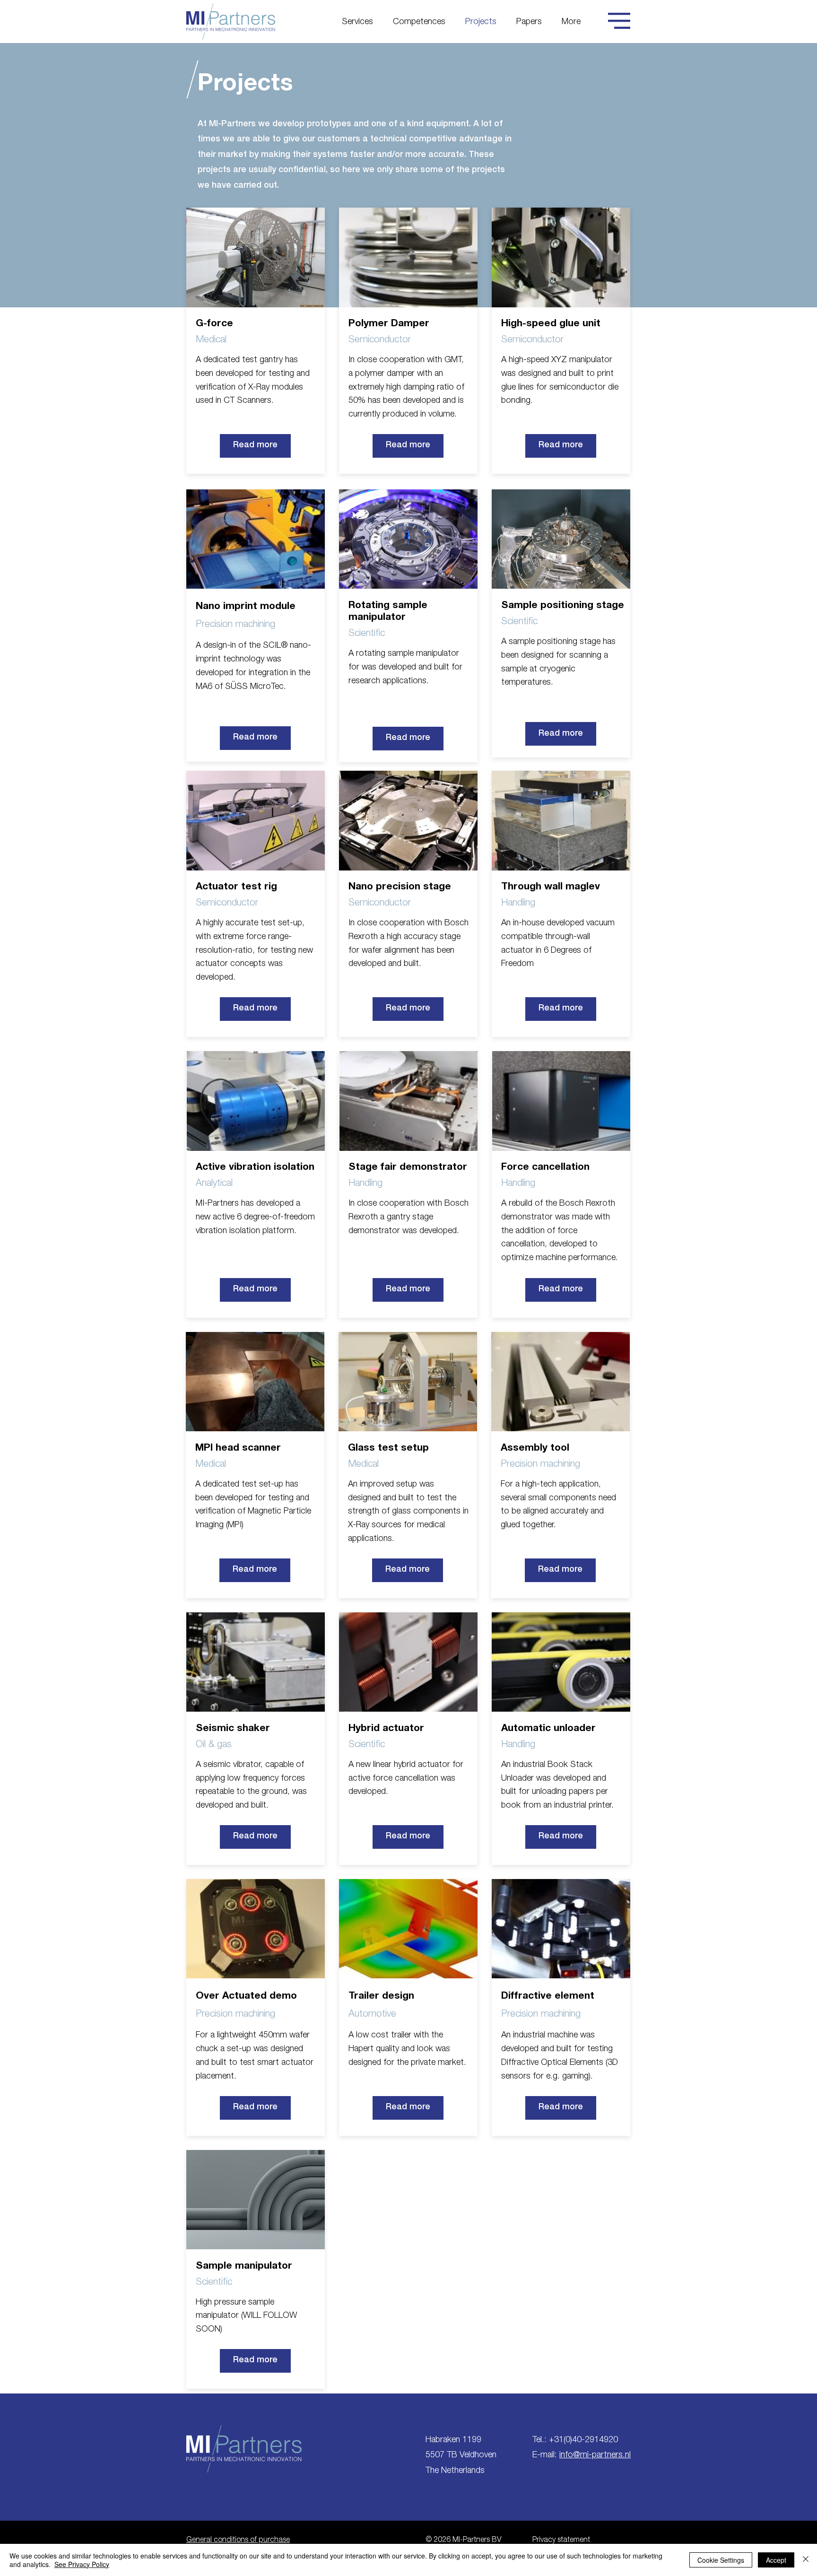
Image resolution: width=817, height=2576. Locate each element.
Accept (776, 2560)
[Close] (806, 2560)
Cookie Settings (721, 2560)
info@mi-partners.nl (595, 2455)
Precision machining (235, 625)
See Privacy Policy (82, 2564)
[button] (619, 21)
